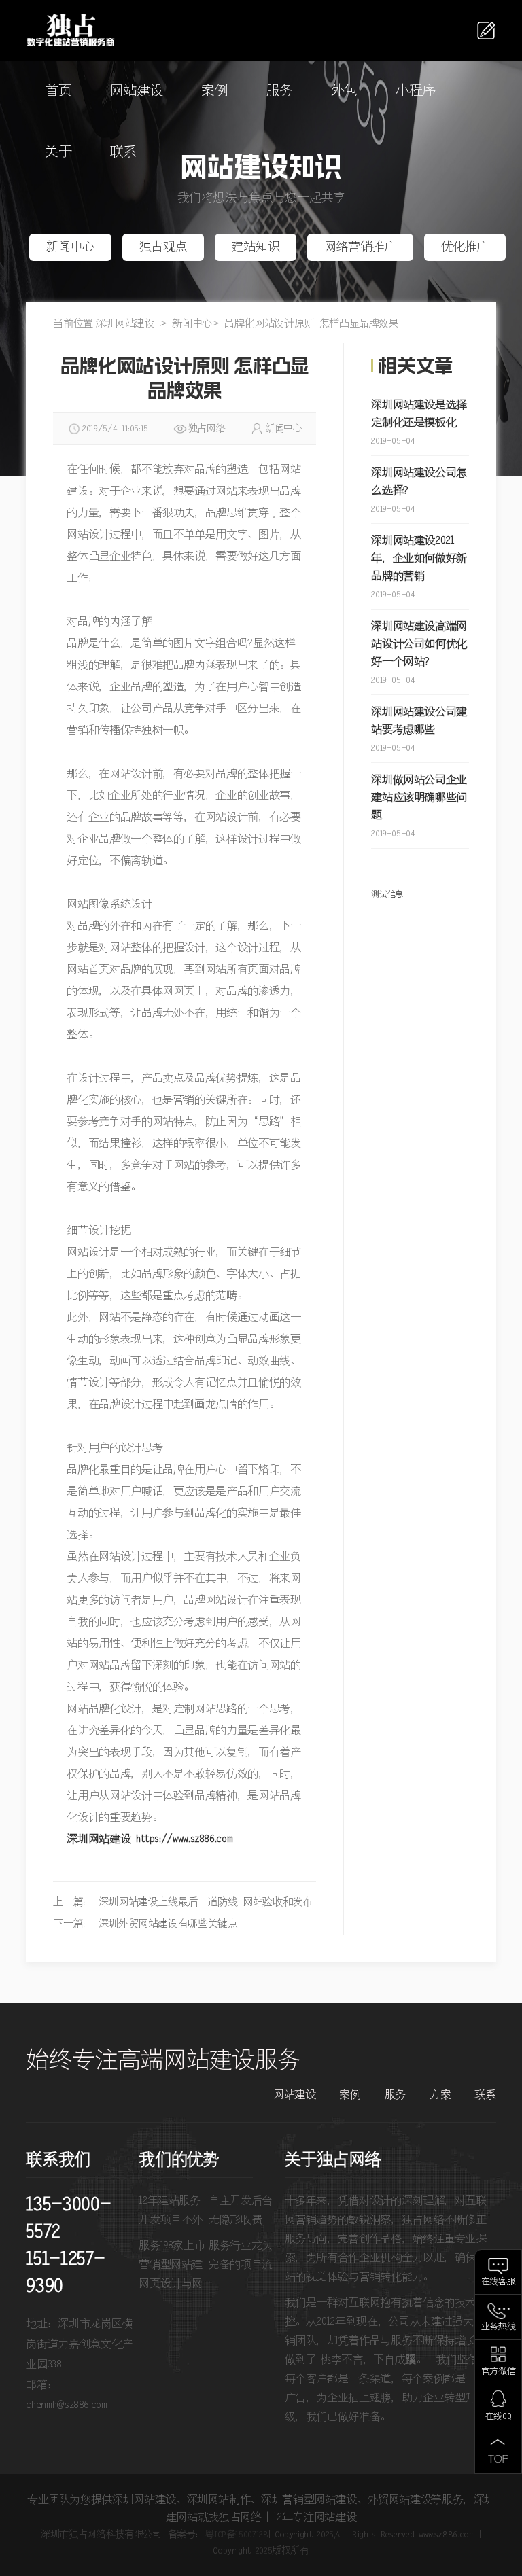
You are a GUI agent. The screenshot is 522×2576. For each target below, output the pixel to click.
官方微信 (499, 2372)
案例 (214, 91)
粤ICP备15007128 (236, 2535)
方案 (440, 2095)
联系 (123, 153)
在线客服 (499, 2282)
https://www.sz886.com (184, 1839)
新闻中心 (70, 247)
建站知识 (256, 247)
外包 (344, 91)
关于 (58, 153)
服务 (280, 91)
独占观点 (163, 247)
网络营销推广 (360, 247)
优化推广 (465, 247)
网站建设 (137, 91)
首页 (58, 91)
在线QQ (499, 2417)
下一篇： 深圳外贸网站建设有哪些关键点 (145, 1924)
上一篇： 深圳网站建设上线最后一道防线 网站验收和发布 (182, 1902)
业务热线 (499, 2327)
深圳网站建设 (125, 324)
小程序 (416, 91)
